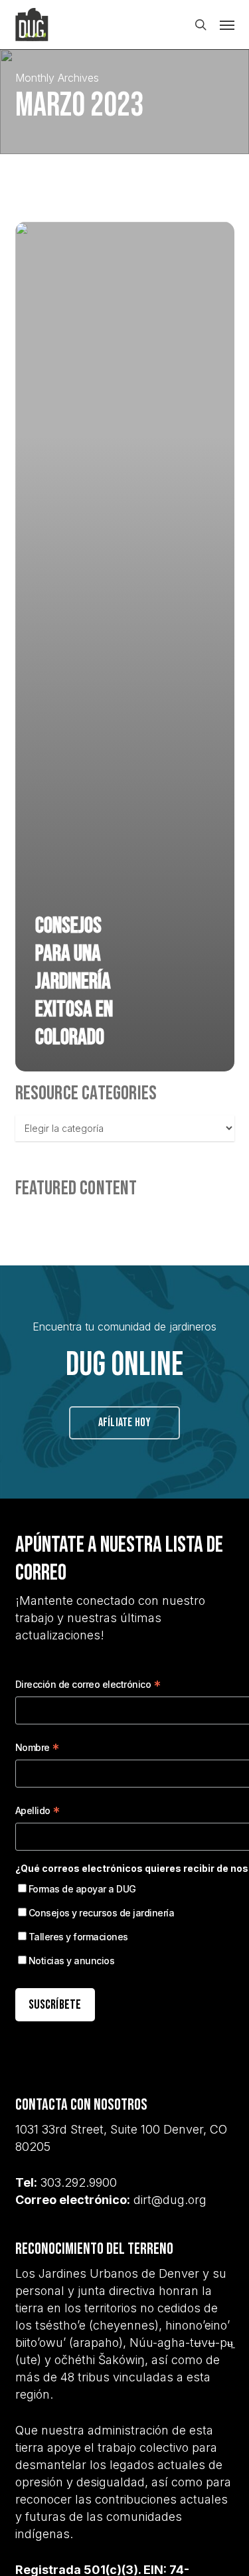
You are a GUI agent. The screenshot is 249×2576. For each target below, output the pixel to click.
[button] (227, 25)
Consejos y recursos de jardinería (102, 1913)
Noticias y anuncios (72, 1961)
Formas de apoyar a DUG (82, 1889)
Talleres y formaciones (78, 1937)
